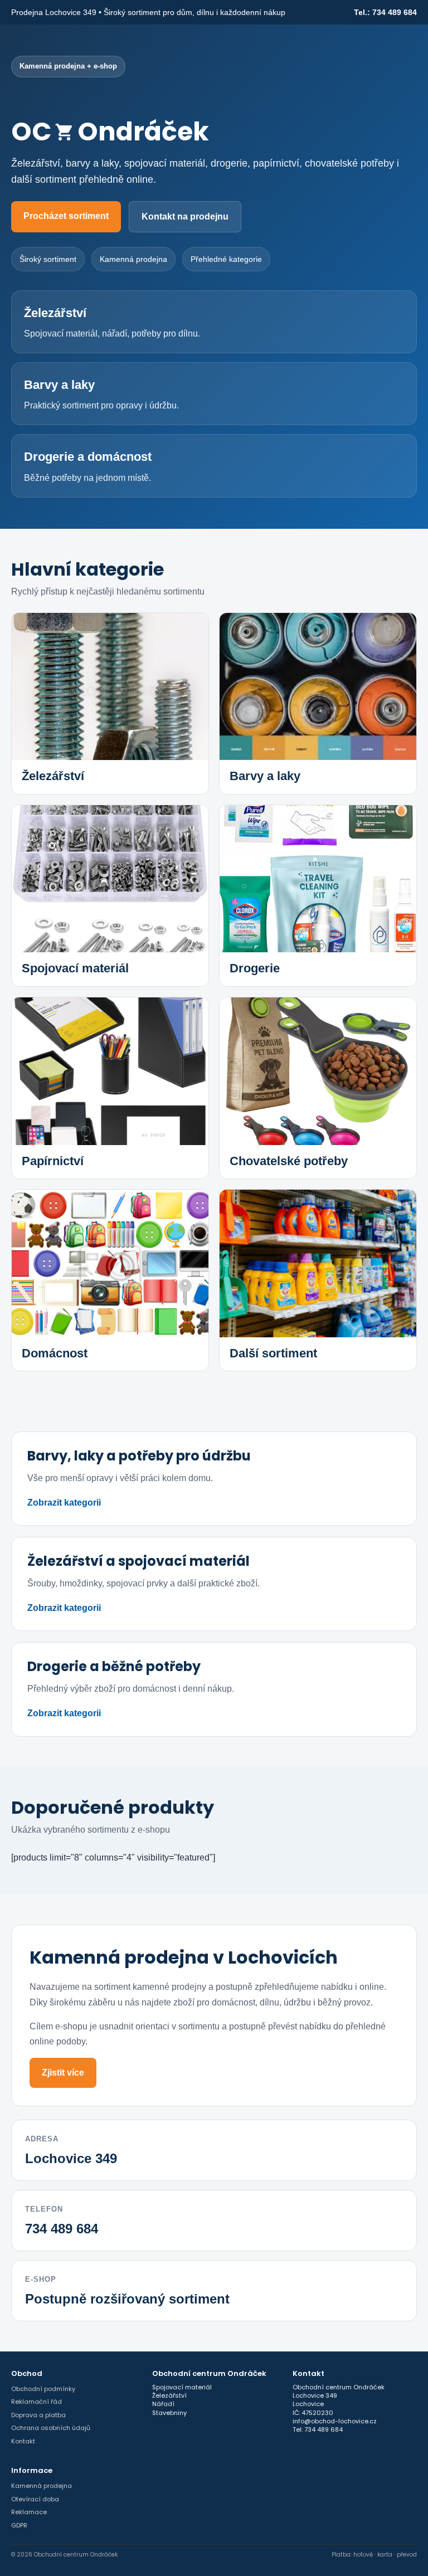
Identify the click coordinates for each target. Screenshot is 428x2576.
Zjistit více (63, 2073)
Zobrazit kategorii (64, 1503)
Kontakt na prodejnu (185, 216)
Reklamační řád (37, 2402)
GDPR (19, 2525)
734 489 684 (62, 2229)
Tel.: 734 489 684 (385, 12)
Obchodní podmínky (43, 2389)
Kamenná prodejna (42, 2486)
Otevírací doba (35, 2499)
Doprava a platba (38, 2415)
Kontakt (23, 2441)
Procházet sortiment (66, 216)
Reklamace (29, 2512)
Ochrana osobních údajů (51, 2428)
